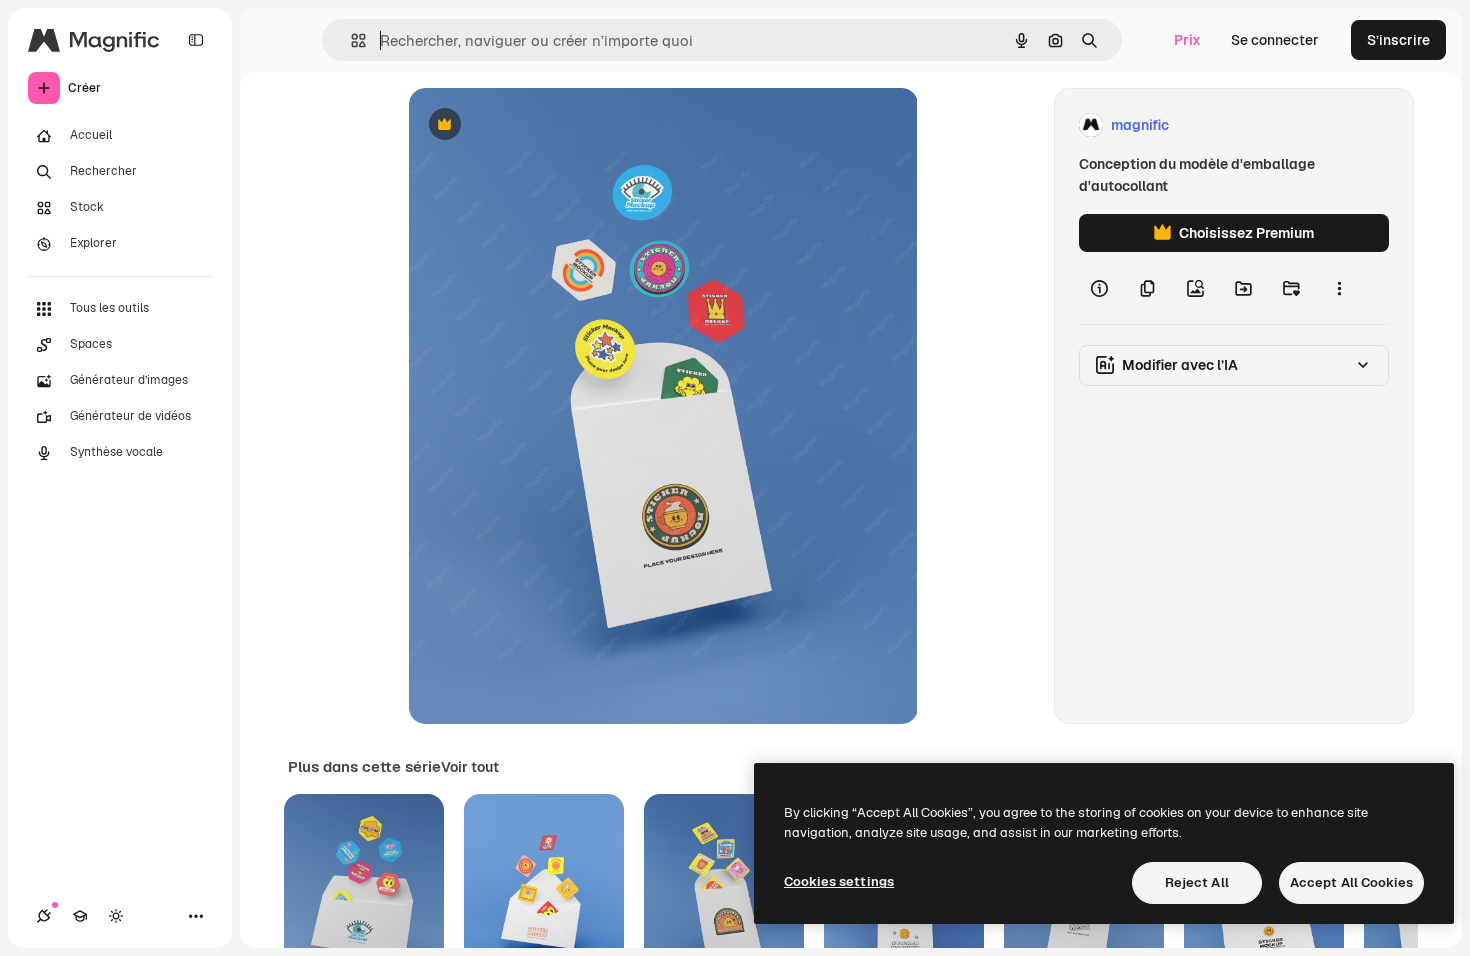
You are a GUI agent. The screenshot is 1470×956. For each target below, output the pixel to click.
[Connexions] (44, 916)
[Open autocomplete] (350, 40)
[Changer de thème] (116, 916)
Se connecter (1275, 40)
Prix (1187, 40)
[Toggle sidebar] (196, 40)
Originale (541, 125)
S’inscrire (1398, 40)
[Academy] (80, 916)
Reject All (1197, 882)
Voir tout (470, 767)
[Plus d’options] (1339, 288)
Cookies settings (839, 881)
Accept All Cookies (1351, 882)
